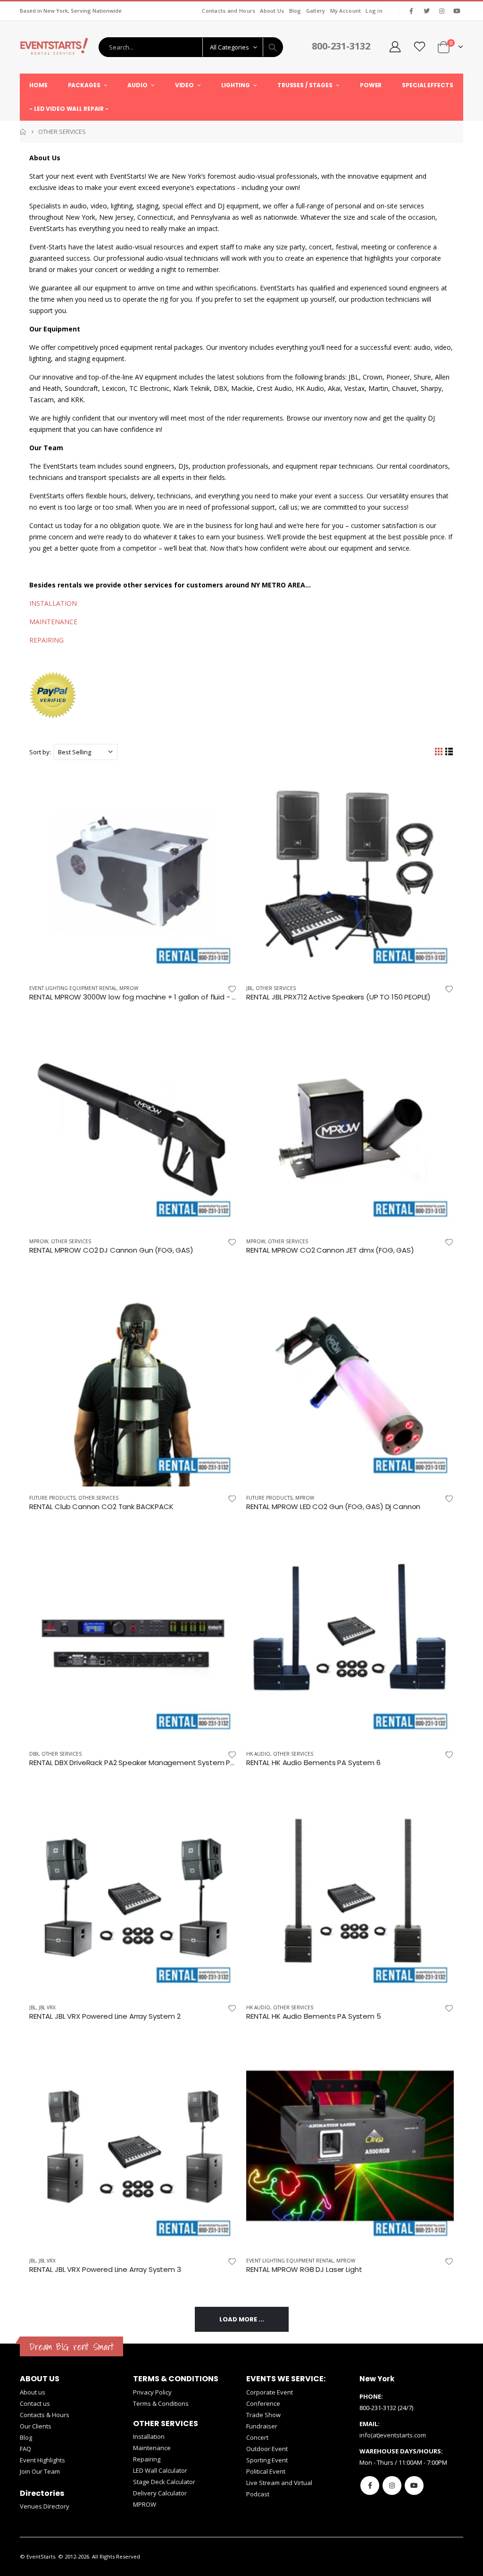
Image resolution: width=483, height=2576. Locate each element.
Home (23, 132)
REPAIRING (46, 640)
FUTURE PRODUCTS (52, 1498)
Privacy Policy (152, 2392)
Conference (263, 2403)
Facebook (370, 2485)
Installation (149, 2436)
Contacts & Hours (45, 2415)
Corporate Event (270, 2392)
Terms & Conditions (161, 2403)
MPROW (129, 988)
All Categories (229, 47)
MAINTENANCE (53, 622)
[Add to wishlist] (232, 988)
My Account (346, 11)
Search (273, 47)
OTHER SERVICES (276, 988)
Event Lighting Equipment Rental (73, 988)
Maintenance (152, 2448)
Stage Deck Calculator (164, 2482)
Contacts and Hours (229, 11)
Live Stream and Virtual (279, 2483)
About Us (272, 11)
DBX (34, 1754)
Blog (295, 11)
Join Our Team (40, 2471)
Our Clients (36, 2426)
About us (33, 2392)
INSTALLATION (53, 603)
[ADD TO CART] (221, 785)
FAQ (25, 2449)
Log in (374, 11)
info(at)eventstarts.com (393, 2435)
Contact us (35, 2403)
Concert (257, 2437)
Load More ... (242, 2319)
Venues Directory (45, 2506)
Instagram (392, 2485)
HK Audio (258, 1754)
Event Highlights (42, 2460)
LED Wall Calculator (160, 2470)
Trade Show (263, 2415)
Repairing (147, 2459)
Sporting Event (267, 2460)
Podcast (258, 2494)
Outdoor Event (267, 2449)
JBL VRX (47, 2007)
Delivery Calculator (160, 2493)
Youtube (414, 2485)
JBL (250, 988)
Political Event (266, 2471)
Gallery (316, 11)
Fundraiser (262, 2426)
